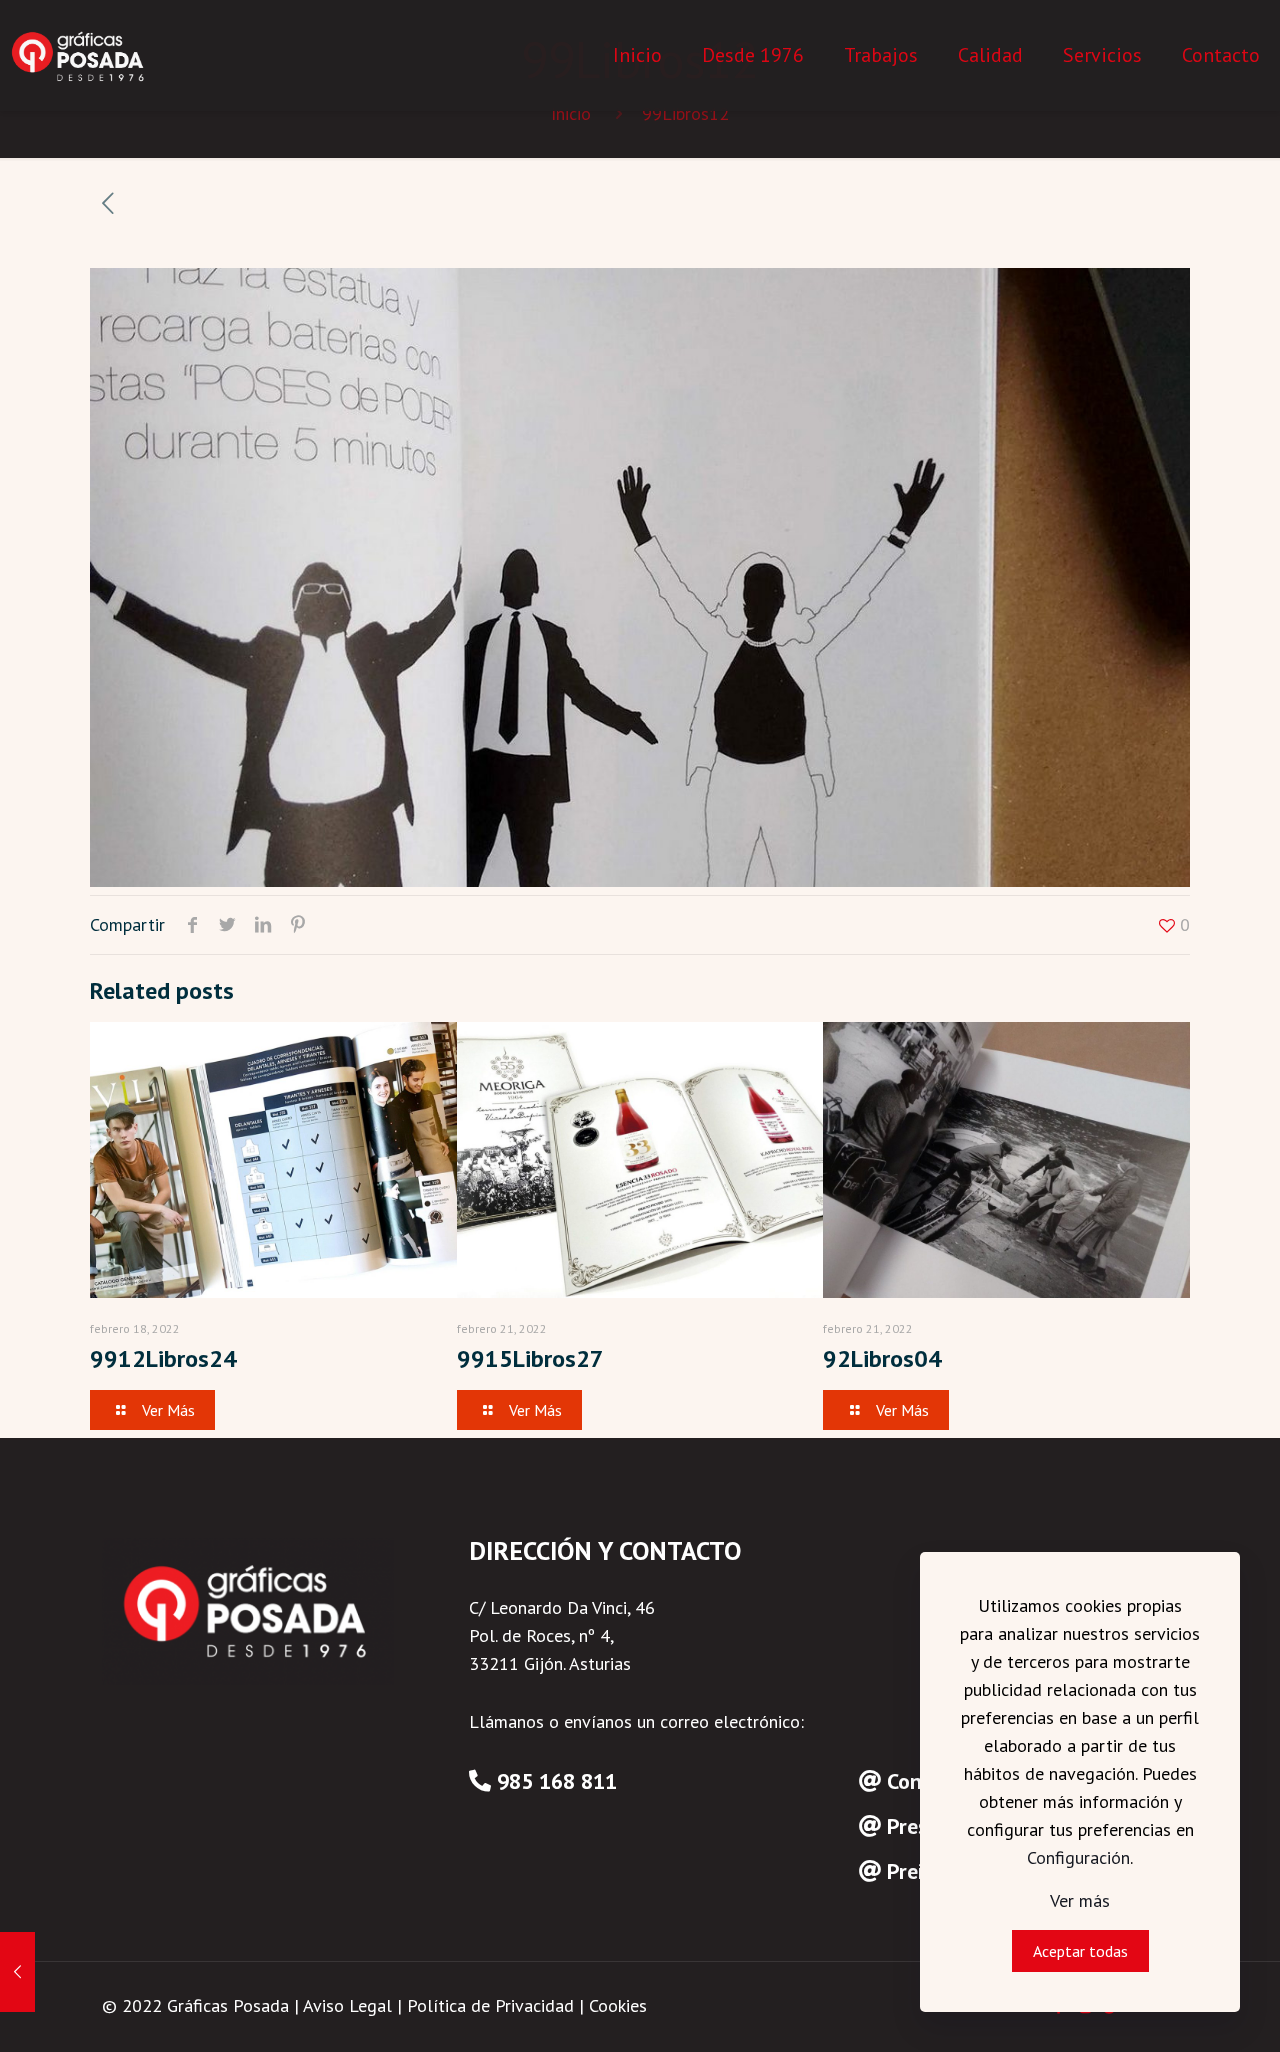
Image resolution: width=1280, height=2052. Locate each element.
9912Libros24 (163, 1358)
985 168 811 (557, 1781)
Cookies (618, 2005)
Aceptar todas (1080, 1951)
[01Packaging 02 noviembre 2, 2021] (17, 1972)
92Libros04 (882, 1358)
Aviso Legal (347, 2005)
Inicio (571, 113)
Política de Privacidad (490, 2005)
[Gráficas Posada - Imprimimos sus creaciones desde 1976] (79, 55)
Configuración (1078, 1857)
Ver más (1080, 1900)
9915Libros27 (530, 1358)
